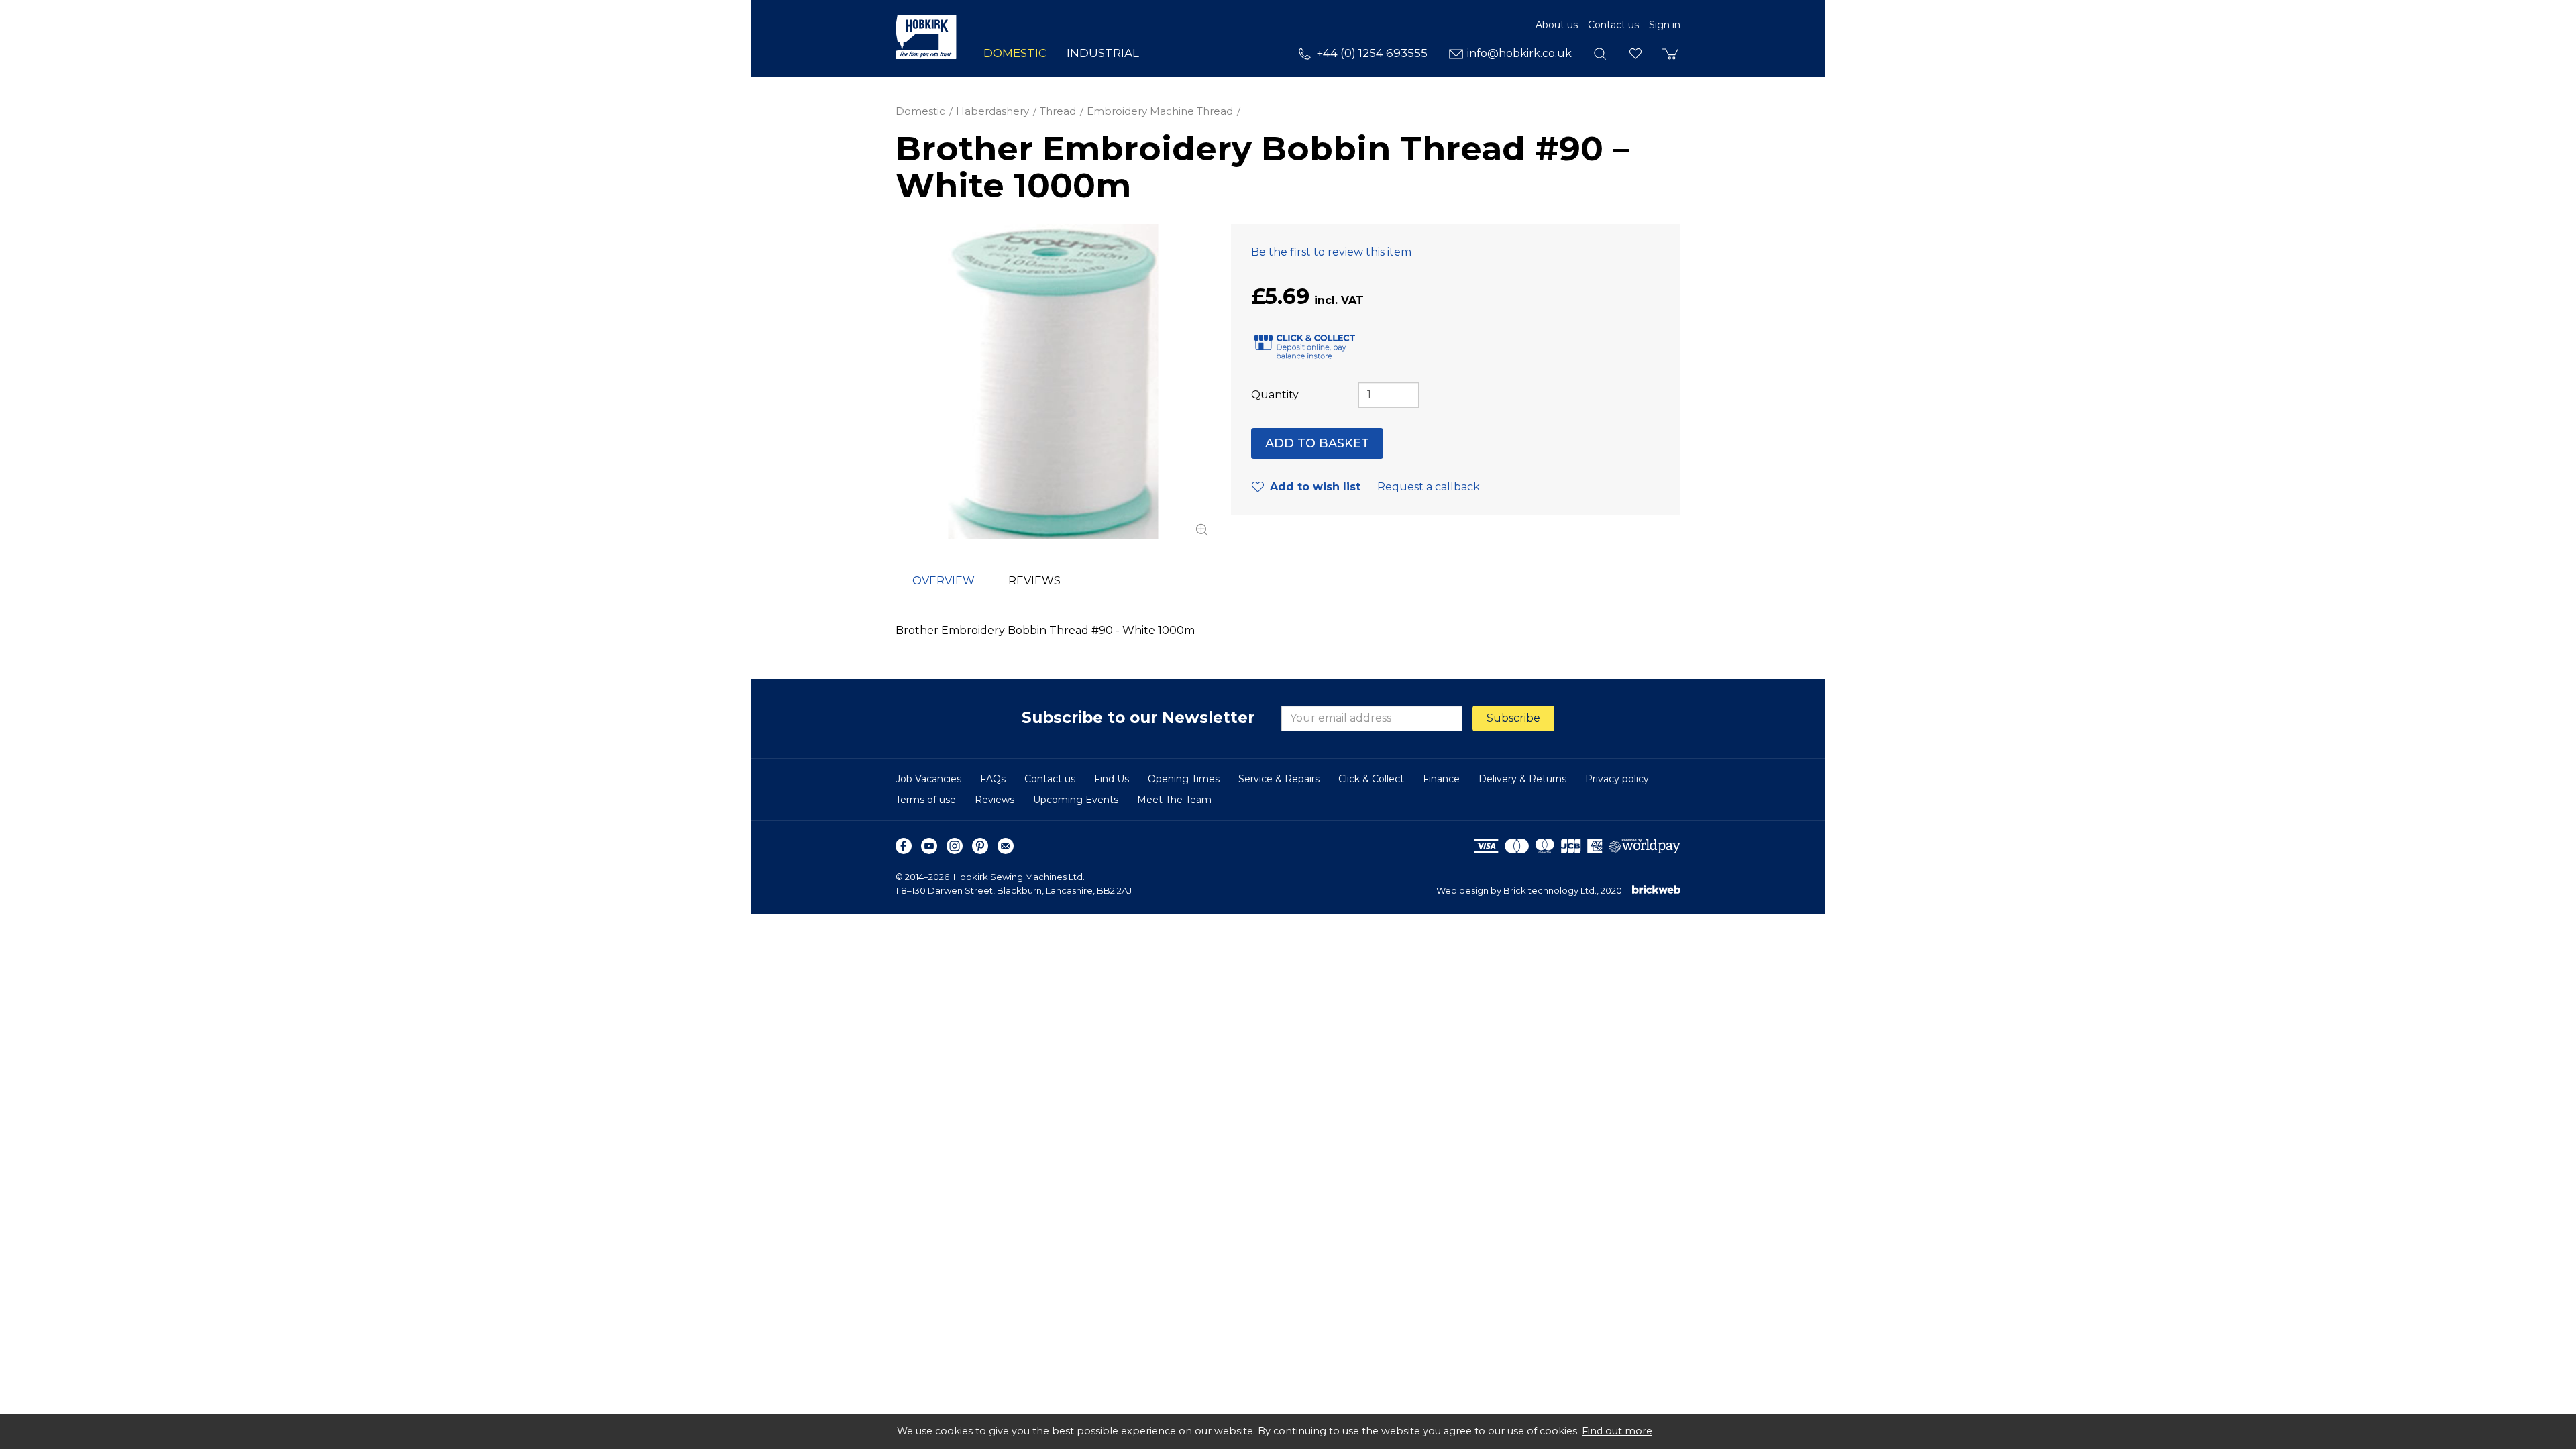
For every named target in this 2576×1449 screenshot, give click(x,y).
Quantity (1275, 395)
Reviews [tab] (1034, 581)
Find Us (1112, 779)
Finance (1441, 779)
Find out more (1617, 1431)
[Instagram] (955, 846)
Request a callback (1429, 487)
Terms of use (926, 800)
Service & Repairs (1279, 779)
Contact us (1613, 25)
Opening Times (1184, 779)
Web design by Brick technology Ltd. (1516, 890)
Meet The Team (1174, 800)
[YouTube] (929, 846)
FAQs (993, 779)
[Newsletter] (1006, 846)
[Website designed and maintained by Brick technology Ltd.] (1656, 891)
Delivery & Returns (1522, 779)
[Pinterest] (980, 846)
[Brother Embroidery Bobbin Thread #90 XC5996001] (1053, 382)
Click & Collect (1371, 779)
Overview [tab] (944, 581)
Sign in (1665, 25)
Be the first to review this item (1331, 252)
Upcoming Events (1076, 800)
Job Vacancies (928, 779)
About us (1557, 25)
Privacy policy (1617, 779)
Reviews (995, 800)
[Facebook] (904, 846)
